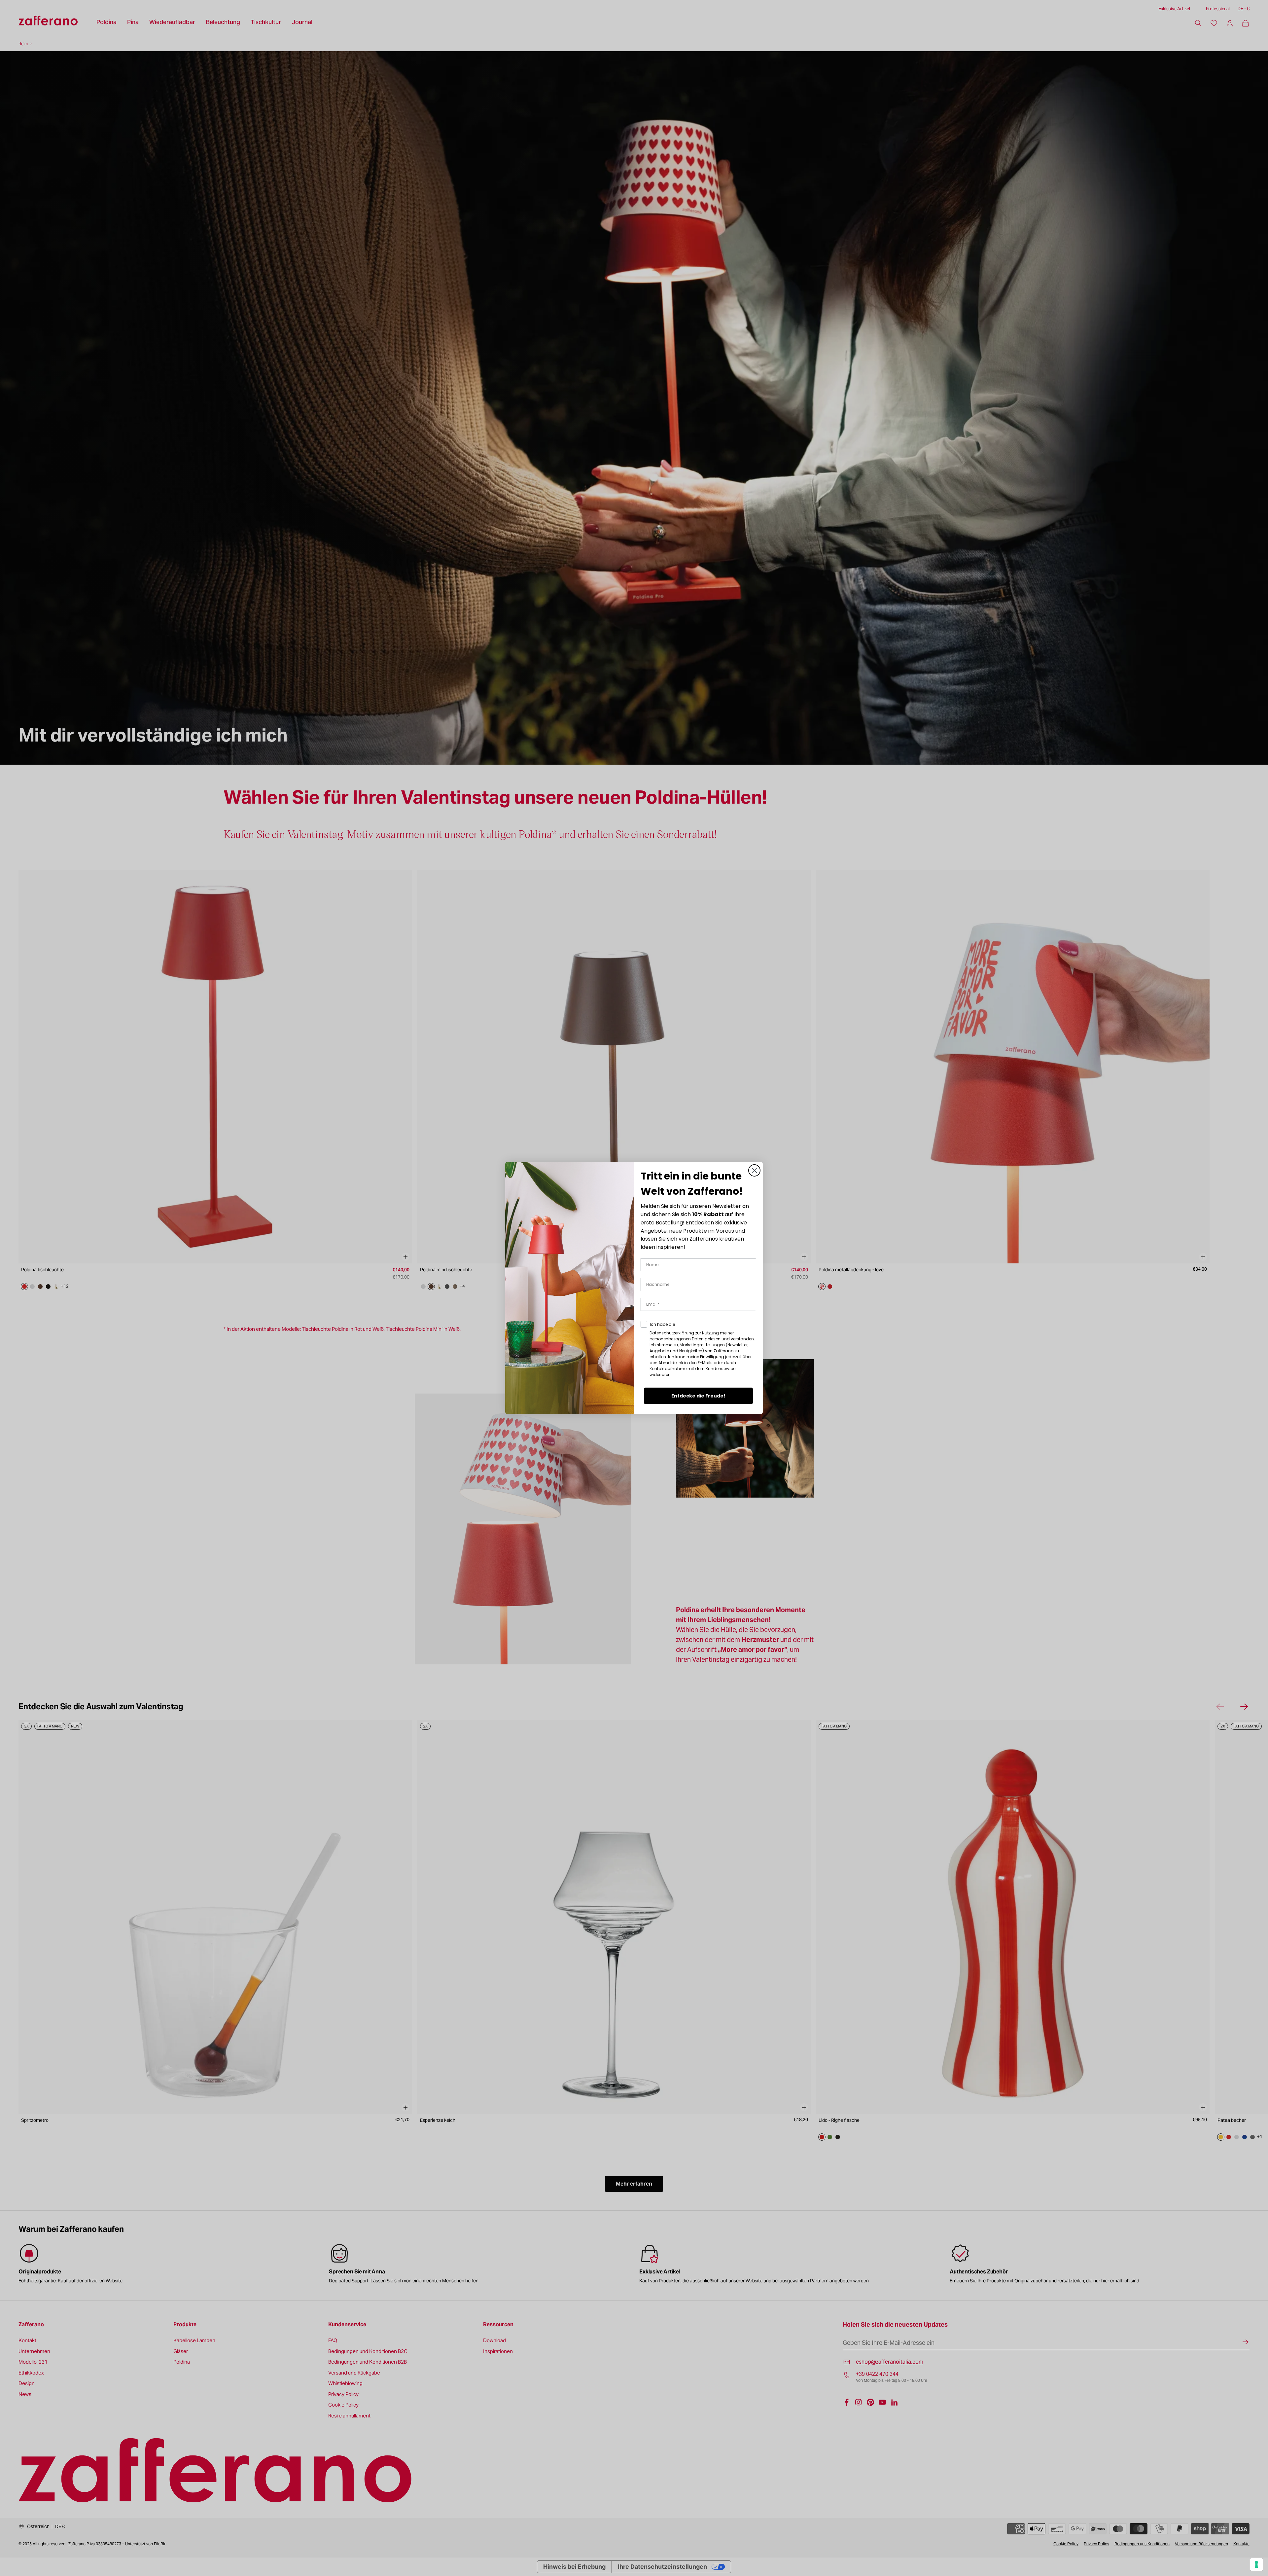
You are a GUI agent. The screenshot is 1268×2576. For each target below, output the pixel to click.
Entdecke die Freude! (698, 1396)
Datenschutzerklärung (672, 1333)
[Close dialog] (754, 1170)
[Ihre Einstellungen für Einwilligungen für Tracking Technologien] (1256, 2564)
